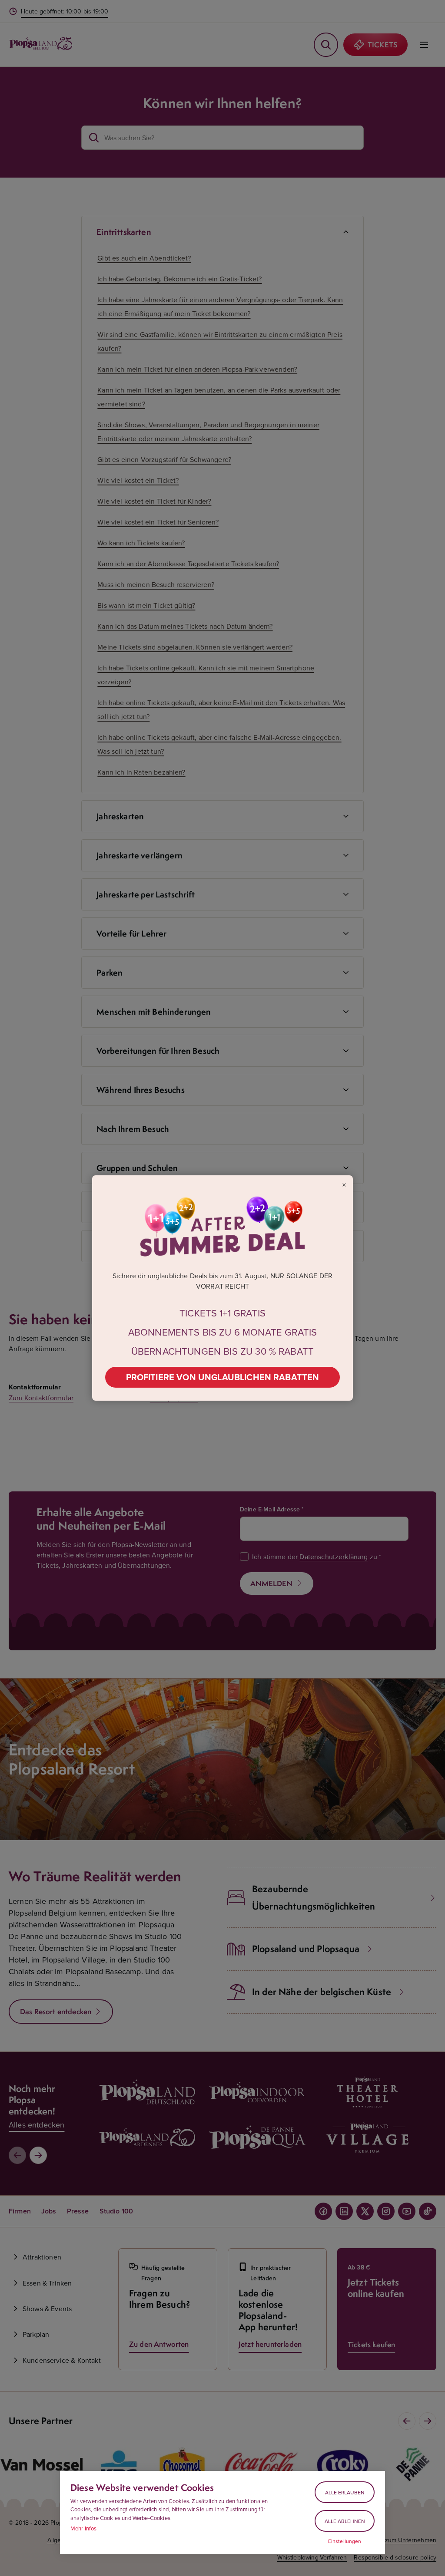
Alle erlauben (345, 2492)
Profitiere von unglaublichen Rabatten (223, 1377)
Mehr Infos (84, 2528)
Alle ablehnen (345, 2521)
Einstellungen (345, 2541)
